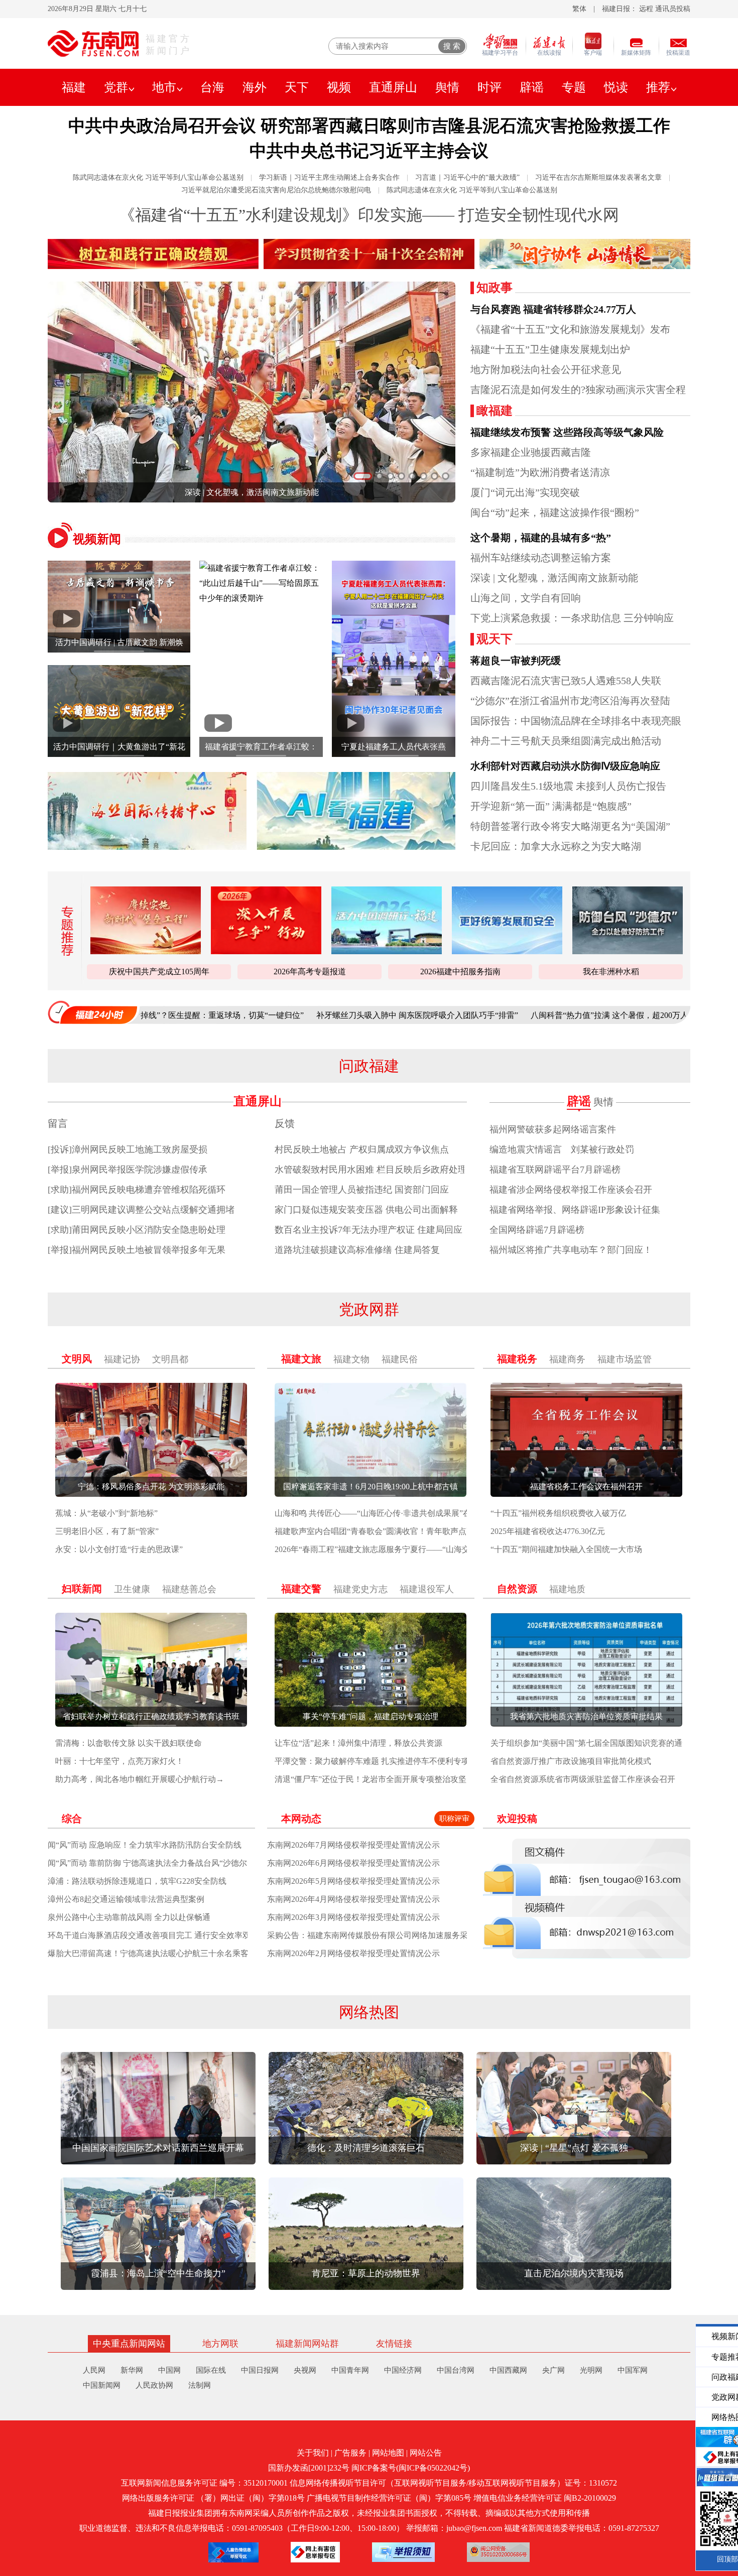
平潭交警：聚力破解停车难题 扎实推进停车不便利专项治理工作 (388, 1761)
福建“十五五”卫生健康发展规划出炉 (550, 349)
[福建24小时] (93, 1012)
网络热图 (369, 2012)
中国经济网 (403, 2370)
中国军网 (633, 2370)
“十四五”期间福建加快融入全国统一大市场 (566, 1549)
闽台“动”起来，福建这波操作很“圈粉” (555, 512)
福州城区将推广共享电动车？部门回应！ (571, 1250)
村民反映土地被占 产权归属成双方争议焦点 (362, 1149)
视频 (339, 87)
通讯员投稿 (673, 9)
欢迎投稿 (517, 1819)
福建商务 (567, 1359)
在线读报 (549, 53)
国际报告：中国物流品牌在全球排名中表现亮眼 (576, 721)
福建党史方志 (360, 1589)
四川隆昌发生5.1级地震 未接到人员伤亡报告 (568, 786)
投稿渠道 (678, 53)
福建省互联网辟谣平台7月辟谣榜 (555, 1170)
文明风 (77, 1359)
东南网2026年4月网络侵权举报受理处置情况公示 (353, 1899)
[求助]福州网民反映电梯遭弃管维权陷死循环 (137, 1190)
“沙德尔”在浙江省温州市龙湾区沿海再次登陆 (570, 701)
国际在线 (211, 2370)
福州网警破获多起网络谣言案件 (553, 1129)
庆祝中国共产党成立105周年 (159, 972)
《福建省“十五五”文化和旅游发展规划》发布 (570, 329)
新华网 (132, 2370)
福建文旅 (301, 1359)
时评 (489, 87)
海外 (255, 87)
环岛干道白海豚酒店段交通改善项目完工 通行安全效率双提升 (157, 1935)
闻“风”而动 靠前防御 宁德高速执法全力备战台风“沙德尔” (149, 1863)
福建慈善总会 (189, 1589)
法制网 (200, 2385)
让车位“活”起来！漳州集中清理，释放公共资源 (358, 1743)
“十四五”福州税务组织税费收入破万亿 (558, 1513)
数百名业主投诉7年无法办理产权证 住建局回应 (368, 1230)
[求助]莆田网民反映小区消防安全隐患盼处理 (137, 1230)
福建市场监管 (625, 1359)
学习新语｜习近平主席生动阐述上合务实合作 (329, 177)
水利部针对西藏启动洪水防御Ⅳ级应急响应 (565, 766)
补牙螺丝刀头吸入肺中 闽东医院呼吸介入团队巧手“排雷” (312, 1015)
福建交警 (301, 1589)
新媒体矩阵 (636, 53)
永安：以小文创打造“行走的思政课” (119, 1549)
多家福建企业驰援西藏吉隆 (531, 452)
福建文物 (351, 1359)
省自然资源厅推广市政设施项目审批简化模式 (571, 1761)
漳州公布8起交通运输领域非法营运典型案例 (126, 1899)
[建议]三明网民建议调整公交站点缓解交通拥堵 (141, 1210)
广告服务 (350, 2453)
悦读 (616, 87)
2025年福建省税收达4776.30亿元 (548, 1531)
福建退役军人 (427, 1589)
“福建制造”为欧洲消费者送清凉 (540, 472)
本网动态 (301, 1819)
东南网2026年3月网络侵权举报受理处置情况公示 (353, 1917)
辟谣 (532, 87)
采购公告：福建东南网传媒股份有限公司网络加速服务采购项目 (380, 1935)
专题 (574, 87)
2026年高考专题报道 (310, 972)
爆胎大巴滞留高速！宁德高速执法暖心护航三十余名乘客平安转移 (164, 1953)
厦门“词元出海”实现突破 (525, 492)
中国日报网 (260, 2370)
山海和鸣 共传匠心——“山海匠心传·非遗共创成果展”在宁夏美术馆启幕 (401, 1513)
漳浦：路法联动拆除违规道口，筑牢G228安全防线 (137, 1881)
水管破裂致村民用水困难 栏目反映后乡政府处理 (371, 1170)
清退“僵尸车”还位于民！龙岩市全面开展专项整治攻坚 (371, 1779)
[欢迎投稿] (587, 1899)
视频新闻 (97, 539)
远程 (646, 9)
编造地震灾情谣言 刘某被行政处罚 (562, 1149)
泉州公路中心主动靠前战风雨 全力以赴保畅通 (129, 1917)
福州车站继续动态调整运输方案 (541, 558)
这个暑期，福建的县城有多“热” (541, 538)
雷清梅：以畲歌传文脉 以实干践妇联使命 (129, 1743)
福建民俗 (400, 1359)
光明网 (591, 2370)
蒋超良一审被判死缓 (516, 661)
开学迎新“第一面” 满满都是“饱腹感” (551, 806)
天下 (297, 87)
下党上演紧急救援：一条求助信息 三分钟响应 (572, 618)
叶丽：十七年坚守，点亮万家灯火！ (119, 1761)
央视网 (305, 2370)
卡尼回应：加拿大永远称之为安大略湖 (556, 846)
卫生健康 (132, 1589)
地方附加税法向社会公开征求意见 (546, 369)
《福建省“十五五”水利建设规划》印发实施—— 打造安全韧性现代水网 (369, 215)
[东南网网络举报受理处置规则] (403, 2552)
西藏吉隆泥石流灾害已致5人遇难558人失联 (566, 681)
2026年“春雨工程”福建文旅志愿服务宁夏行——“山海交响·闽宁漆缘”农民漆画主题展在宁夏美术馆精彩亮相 (464, 1549)
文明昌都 (170, 1359)
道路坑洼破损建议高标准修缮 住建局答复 (357, 1250)
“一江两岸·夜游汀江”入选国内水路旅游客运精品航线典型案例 (252, 492)
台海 (212, 87)
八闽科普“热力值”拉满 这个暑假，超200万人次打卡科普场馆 (532, 1015)
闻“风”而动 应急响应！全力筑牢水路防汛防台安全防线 (145, 1845)
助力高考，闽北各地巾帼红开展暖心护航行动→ (140, 1779)
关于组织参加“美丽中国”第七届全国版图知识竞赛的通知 (590, 1743)
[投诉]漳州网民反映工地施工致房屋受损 (128, 1149)
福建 (74, 87)
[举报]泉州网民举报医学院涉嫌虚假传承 (128, 1170)
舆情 (447, 87)
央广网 (553, 2370)
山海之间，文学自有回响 (526, 598)
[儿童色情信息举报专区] (233, 2552)
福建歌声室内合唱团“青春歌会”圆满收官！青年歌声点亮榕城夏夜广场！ (403, 1531)
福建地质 (567, 1589)
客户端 (593, 53)
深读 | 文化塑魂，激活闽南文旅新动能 (554, 578)
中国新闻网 (102, 2385)
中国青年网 (350, 2370)
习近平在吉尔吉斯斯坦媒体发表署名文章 (598, 177)
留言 (58, 1123)
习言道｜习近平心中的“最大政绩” (467, 177)
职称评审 (454, 1819)
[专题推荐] (64, 931)
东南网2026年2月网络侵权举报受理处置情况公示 (353, 1953)
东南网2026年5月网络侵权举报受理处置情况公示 (353, 1881)
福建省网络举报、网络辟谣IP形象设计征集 (575, 1210)
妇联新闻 (82, 1589)
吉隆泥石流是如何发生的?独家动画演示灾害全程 (578, 390)
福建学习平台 (500, 53)
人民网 (94, 2370)
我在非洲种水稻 (611, 972)
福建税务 (517, 1359)
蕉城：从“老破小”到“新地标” (106, 1513)
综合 (72, 1819)
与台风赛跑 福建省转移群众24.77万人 (553, 309)
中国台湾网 (456, 2370)
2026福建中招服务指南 (460, 972)
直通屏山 (393, 87)
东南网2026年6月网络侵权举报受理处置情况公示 (353, 1863)
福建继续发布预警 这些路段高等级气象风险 (567, 432)
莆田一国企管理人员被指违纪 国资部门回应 (362, 1190)
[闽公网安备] (498, 2552)
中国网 (169, 2370)
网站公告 (426, 2453)
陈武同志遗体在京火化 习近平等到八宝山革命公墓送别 (158, 177)
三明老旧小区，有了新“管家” (107, 1531)
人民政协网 (154, 2385)
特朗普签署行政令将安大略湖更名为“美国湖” (570, 826)
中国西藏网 (508, 2370)
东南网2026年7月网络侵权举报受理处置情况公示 (353, 1845)
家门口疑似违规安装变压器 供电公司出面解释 (366, 1210)
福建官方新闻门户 (169, 45)
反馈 (285, 1123)
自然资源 (517, 1589)
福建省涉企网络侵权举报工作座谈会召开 (571, 1190)
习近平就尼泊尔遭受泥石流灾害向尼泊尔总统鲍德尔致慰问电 (276, 190)
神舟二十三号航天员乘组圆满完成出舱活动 (566, 741)
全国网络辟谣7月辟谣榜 (537, 1230)
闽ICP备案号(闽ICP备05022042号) (411, 2468)
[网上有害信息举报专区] (315, 2552)
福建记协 (122, 1359)
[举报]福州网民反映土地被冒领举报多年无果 (137, 1250)
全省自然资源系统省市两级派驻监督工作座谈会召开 (583, 1779)
